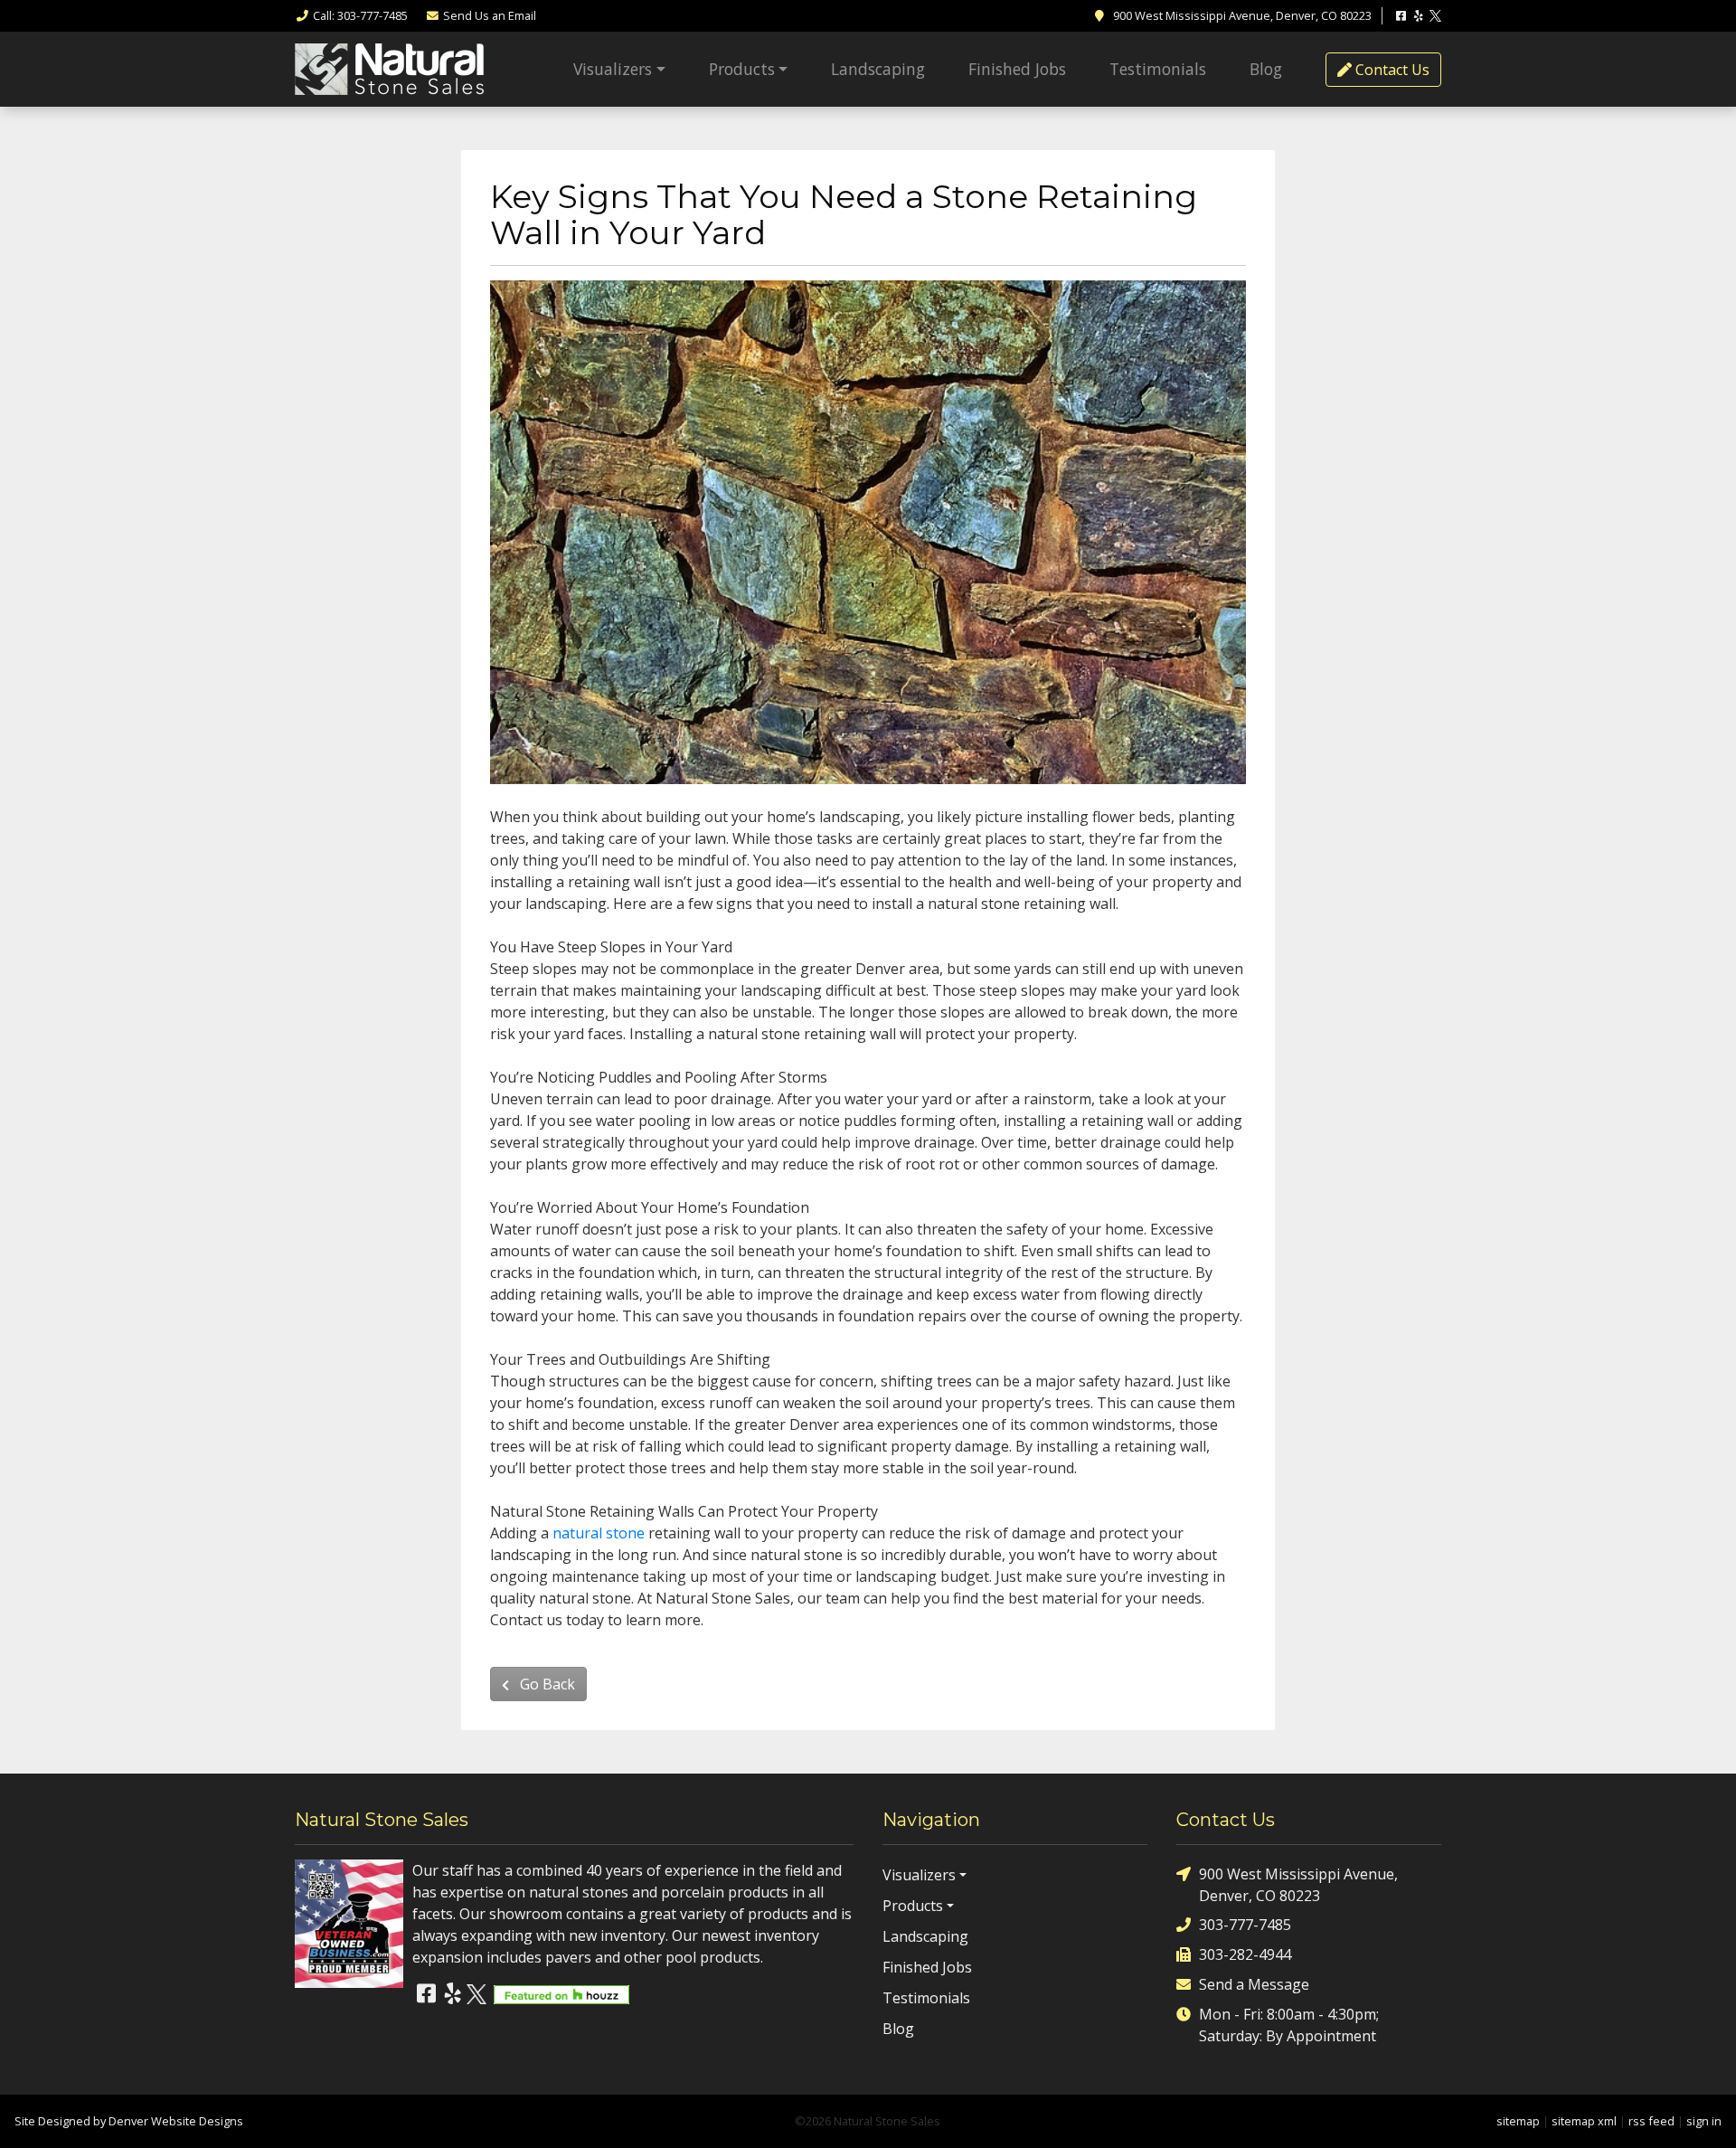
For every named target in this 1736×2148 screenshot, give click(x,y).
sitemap (1518, 2121)
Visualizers (613, 69)
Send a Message (1254, 1984)
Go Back (546, 1684)
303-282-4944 (1245, 1954)
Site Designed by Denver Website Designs (129, 2121)
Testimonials (1158, 69)
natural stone (599, 1533)
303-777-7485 (1245, 1925)
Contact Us (1391, 70)
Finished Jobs (1017, 69)
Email (490, 15)
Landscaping (878, 69)
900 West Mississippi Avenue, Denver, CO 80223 (1298, 1885)
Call (360, 15)
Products (742, 69)
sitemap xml (1584, 2121)
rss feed (1651, 2121)
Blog (1266, 69)
